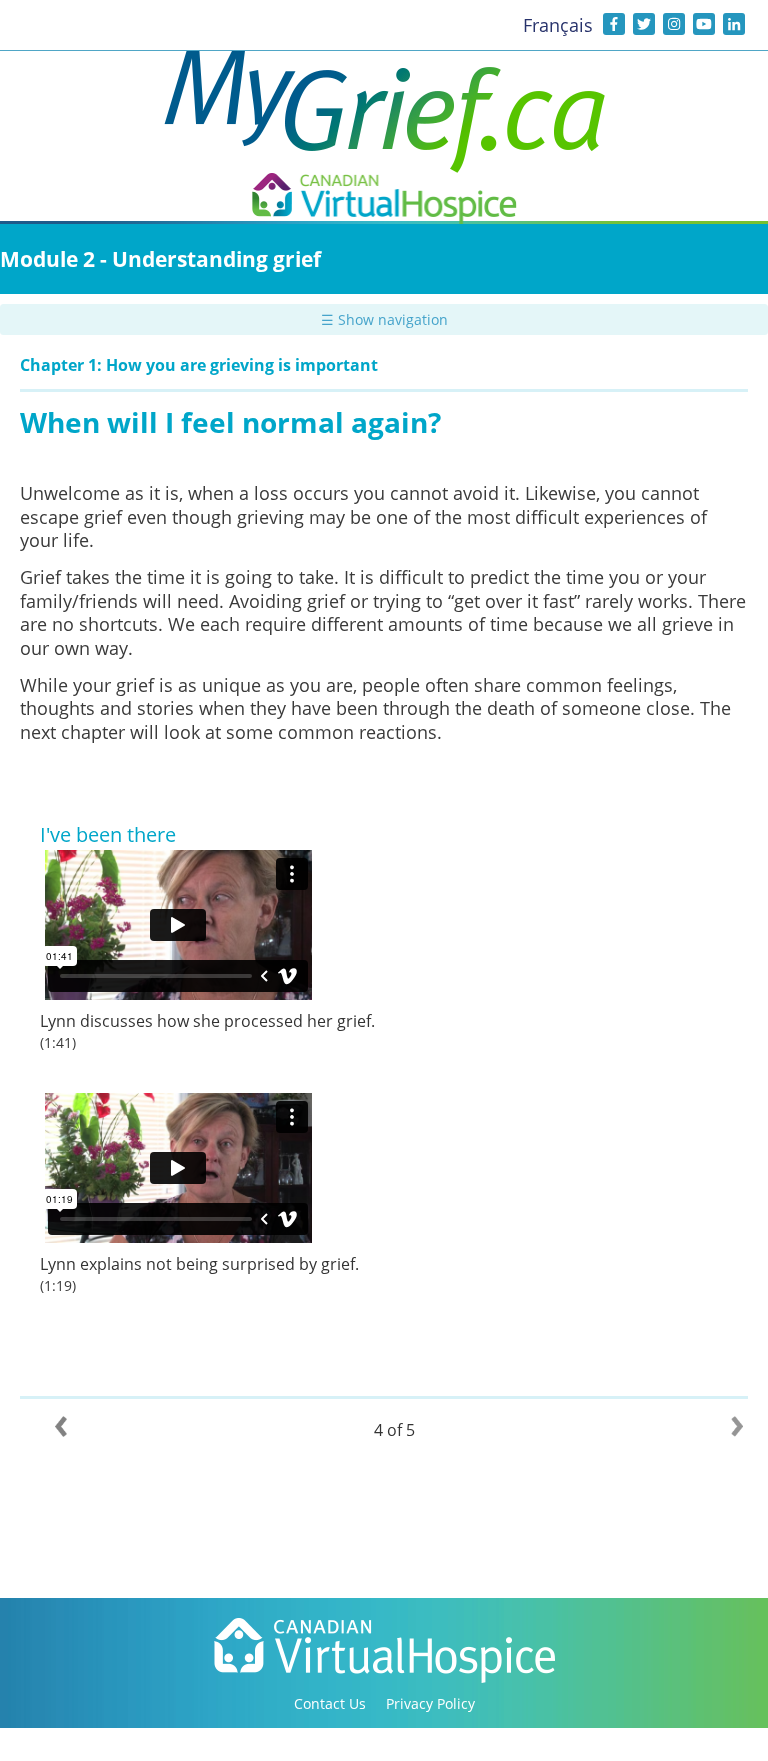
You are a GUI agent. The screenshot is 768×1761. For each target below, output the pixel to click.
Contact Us (330, 1703)
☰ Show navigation (384, 319)
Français (558, 25)
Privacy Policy (430, 1703)
